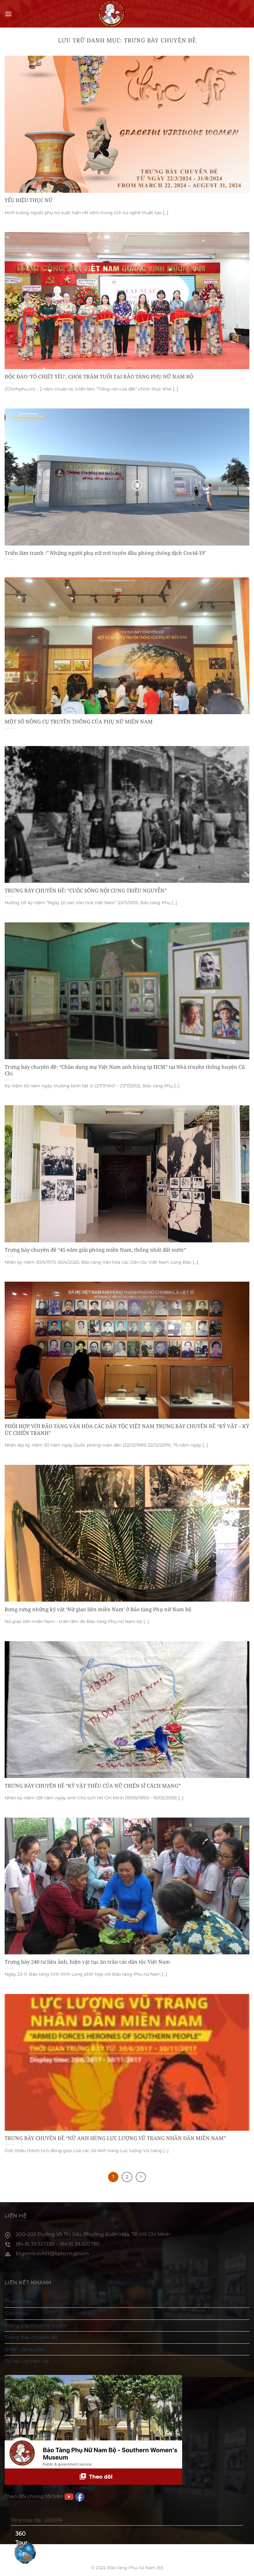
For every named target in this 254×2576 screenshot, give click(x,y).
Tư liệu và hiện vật (27, 2361)
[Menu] (8, 14)
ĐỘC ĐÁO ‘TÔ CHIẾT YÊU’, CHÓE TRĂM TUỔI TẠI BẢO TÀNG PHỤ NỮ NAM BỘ (99, 377)
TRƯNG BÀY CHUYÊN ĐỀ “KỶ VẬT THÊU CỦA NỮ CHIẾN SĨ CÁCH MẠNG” (93, 1786)
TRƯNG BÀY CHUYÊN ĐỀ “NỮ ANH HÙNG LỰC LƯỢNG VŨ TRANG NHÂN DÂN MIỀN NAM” (115, 2138)
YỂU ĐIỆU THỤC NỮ (29, 200)
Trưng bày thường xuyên (36, 2326)
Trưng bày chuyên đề (31, 2337)
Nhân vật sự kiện (26, 2349)
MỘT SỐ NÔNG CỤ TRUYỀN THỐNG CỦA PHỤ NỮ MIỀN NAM (79, 722)
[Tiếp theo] (141, 2177)
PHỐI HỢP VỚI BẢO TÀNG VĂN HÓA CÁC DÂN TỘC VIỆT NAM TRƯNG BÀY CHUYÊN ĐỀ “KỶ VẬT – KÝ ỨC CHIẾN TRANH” (127, 1429)
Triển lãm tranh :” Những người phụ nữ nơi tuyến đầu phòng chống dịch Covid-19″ (105, 553)
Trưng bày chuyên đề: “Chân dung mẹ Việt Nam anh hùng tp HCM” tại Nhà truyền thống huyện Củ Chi (125, 1070)
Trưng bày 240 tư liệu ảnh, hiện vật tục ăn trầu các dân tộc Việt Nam (87, 1962)
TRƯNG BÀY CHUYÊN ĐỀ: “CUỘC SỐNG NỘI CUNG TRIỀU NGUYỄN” (86, 891)
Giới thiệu (17, 2313)
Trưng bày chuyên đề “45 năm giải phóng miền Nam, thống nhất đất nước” (95, 1250)
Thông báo (18, 2301)
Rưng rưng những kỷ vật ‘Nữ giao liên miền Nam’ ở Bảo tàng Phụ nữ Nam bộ (98, 1609)
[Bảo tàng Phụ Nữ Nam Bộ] (112, 14)
